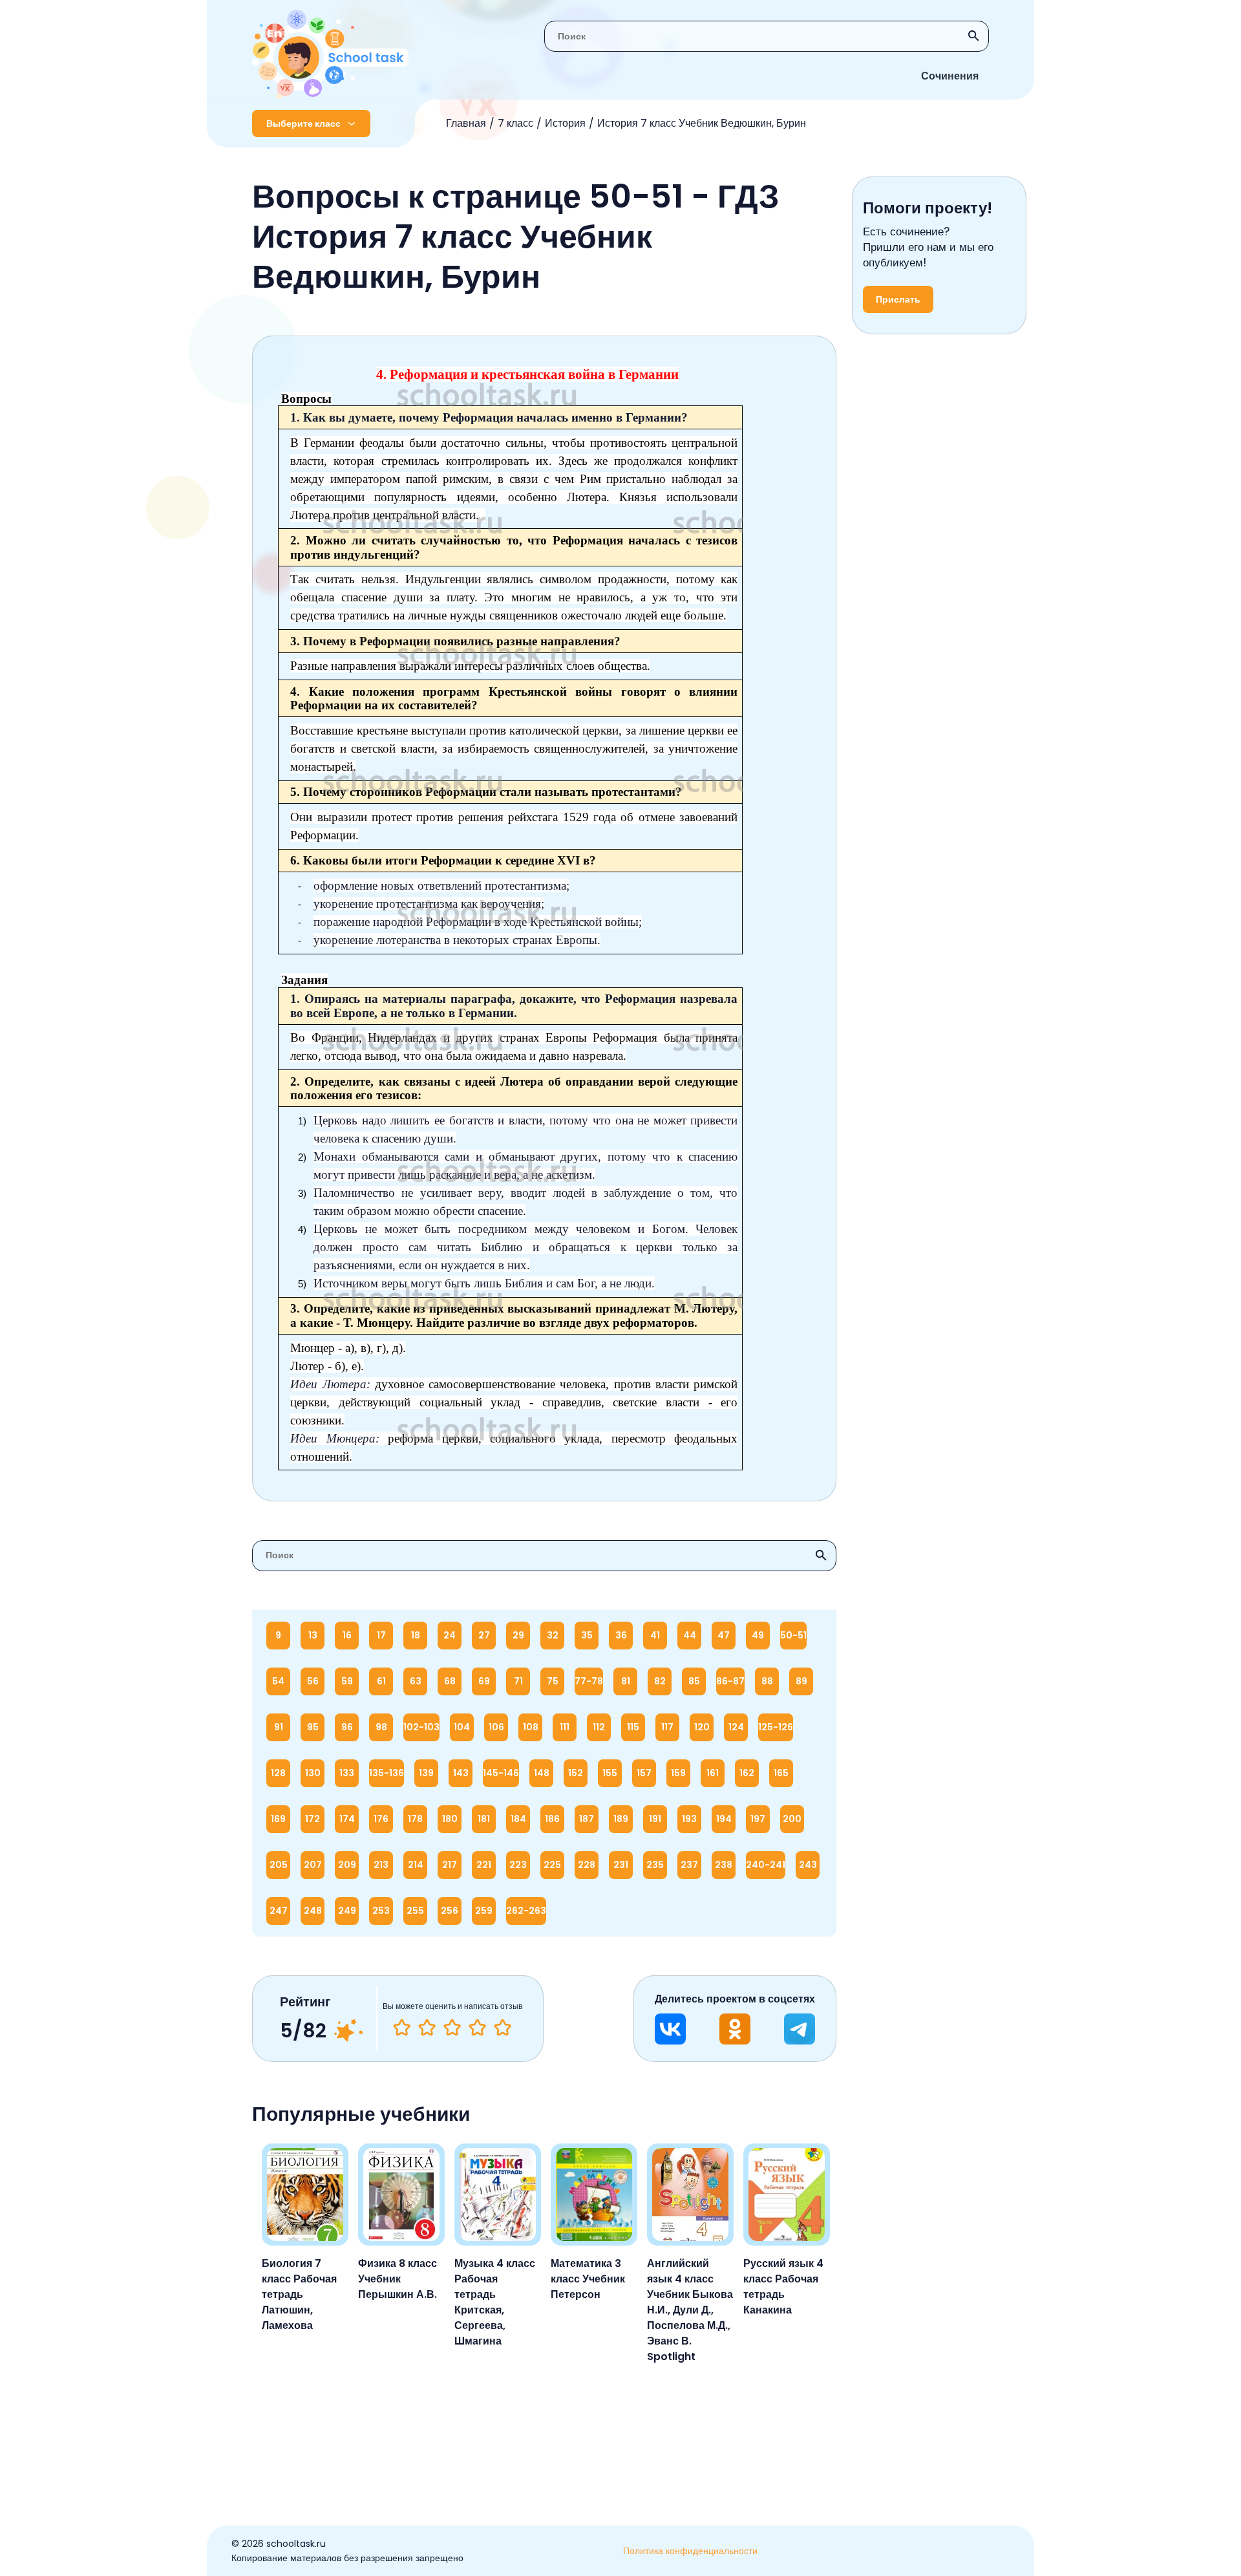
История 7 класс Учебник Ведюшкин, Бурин (702, 123)
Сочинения (950, 76)
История (565, 123)
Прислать (898, 299)
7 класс (515, 123)
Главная (466, 123)
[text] (503, 2028)
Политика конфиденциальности (690, 2551)
